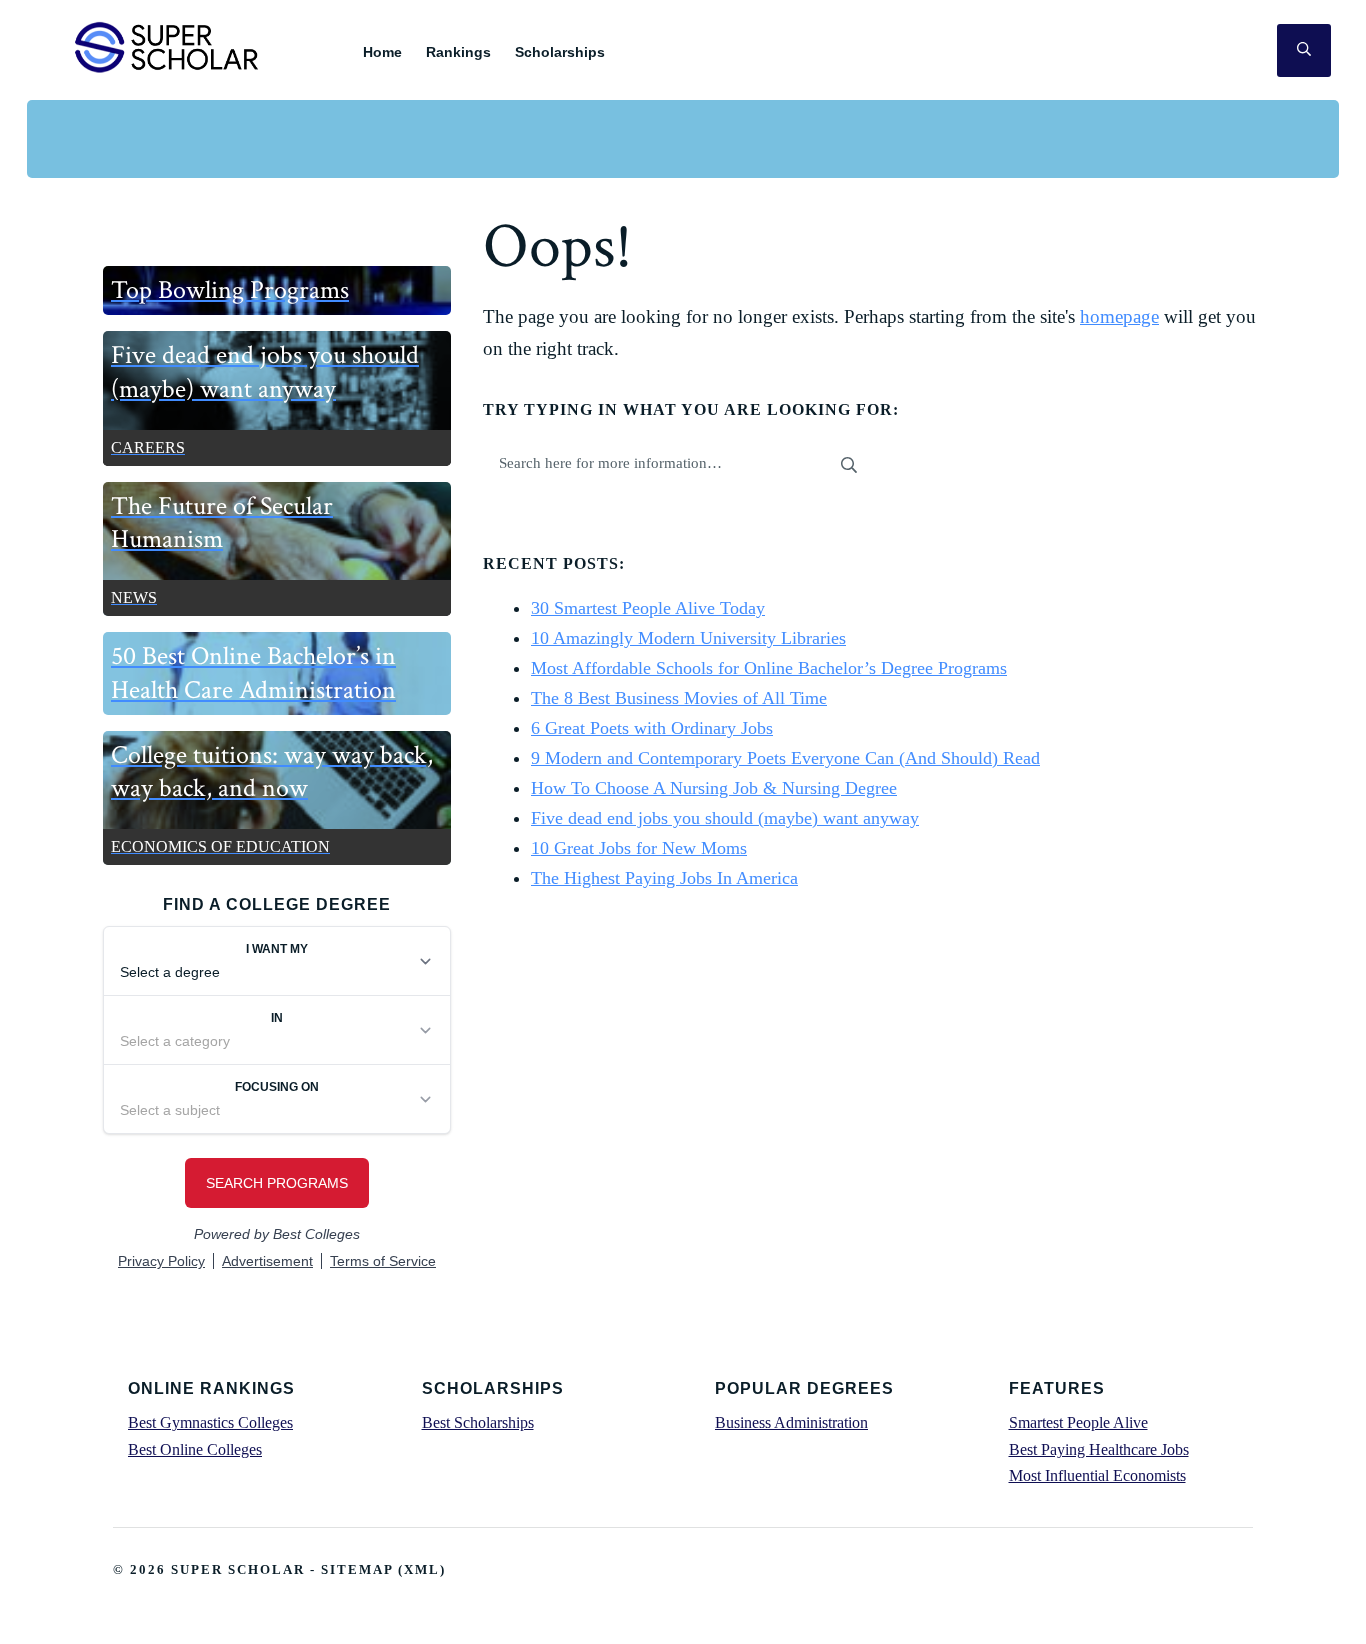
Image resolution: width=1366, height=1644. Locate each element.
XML (422, 1569)
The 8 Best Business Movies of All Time (679, 698)
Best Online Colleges (195, 1449)
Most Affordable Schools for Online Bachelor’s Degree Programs (769, 668)
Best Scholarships (478, 1422)
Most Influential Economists (1097, 1475)
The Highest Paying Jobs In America (664, 878)
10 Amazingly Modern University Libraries (688, 638)
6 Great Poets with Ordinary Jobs (652, 728)
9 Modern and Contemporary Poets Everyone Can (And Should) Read (785, 758)
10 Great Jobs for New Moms (639, 848)
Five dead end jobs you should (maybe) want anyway (725, 818)
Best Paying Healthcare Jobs (1099, 1449)
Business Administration (791, 1422)
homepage (1119, 316)
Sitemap (357, 1569)
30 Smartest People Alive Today (648, 608)
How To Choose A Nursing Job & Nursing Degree (714, 788)
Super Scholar (167, 46)
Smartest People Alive (1078, 1422)
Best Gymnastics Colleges (210, 1422)
